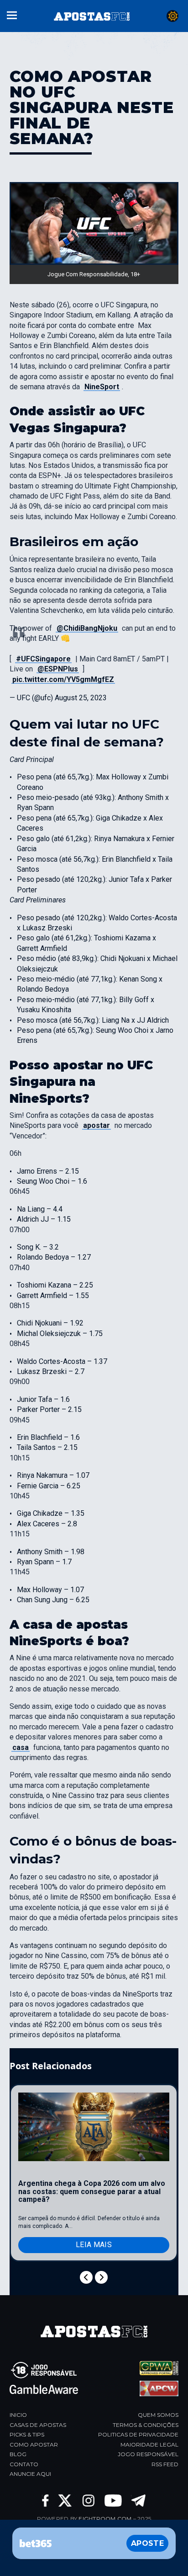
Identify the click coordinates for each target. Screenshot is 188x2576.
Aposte (147, 2543)
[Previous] (86, 2277)
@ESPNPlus (58, 669)
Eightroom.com (105, 2519)
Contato (24, 2464)
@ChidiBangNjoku (87, 628)
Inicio (18, 2415)
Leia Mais (94, 2245)
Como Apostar (34, 2445)
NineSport (102, 387)
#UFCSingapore (43, 659)
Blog (18, 2454)
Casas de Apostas (38, 2425)
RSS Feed (165, 2464)
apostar (97, 1125)
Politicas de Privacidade (138, 2434)
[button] (12, 14)
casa (21, 1747)
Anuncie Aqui (30, 2474)
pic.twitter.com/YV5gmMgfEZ (63, 679)
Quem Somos (158, 2415)
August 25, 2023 (81, 698)
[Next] (101, 2277)
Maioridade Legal (149, 2445)
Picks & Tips (27, 2434)
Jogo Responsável (148, 2454)
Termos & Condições (146, 2425)
